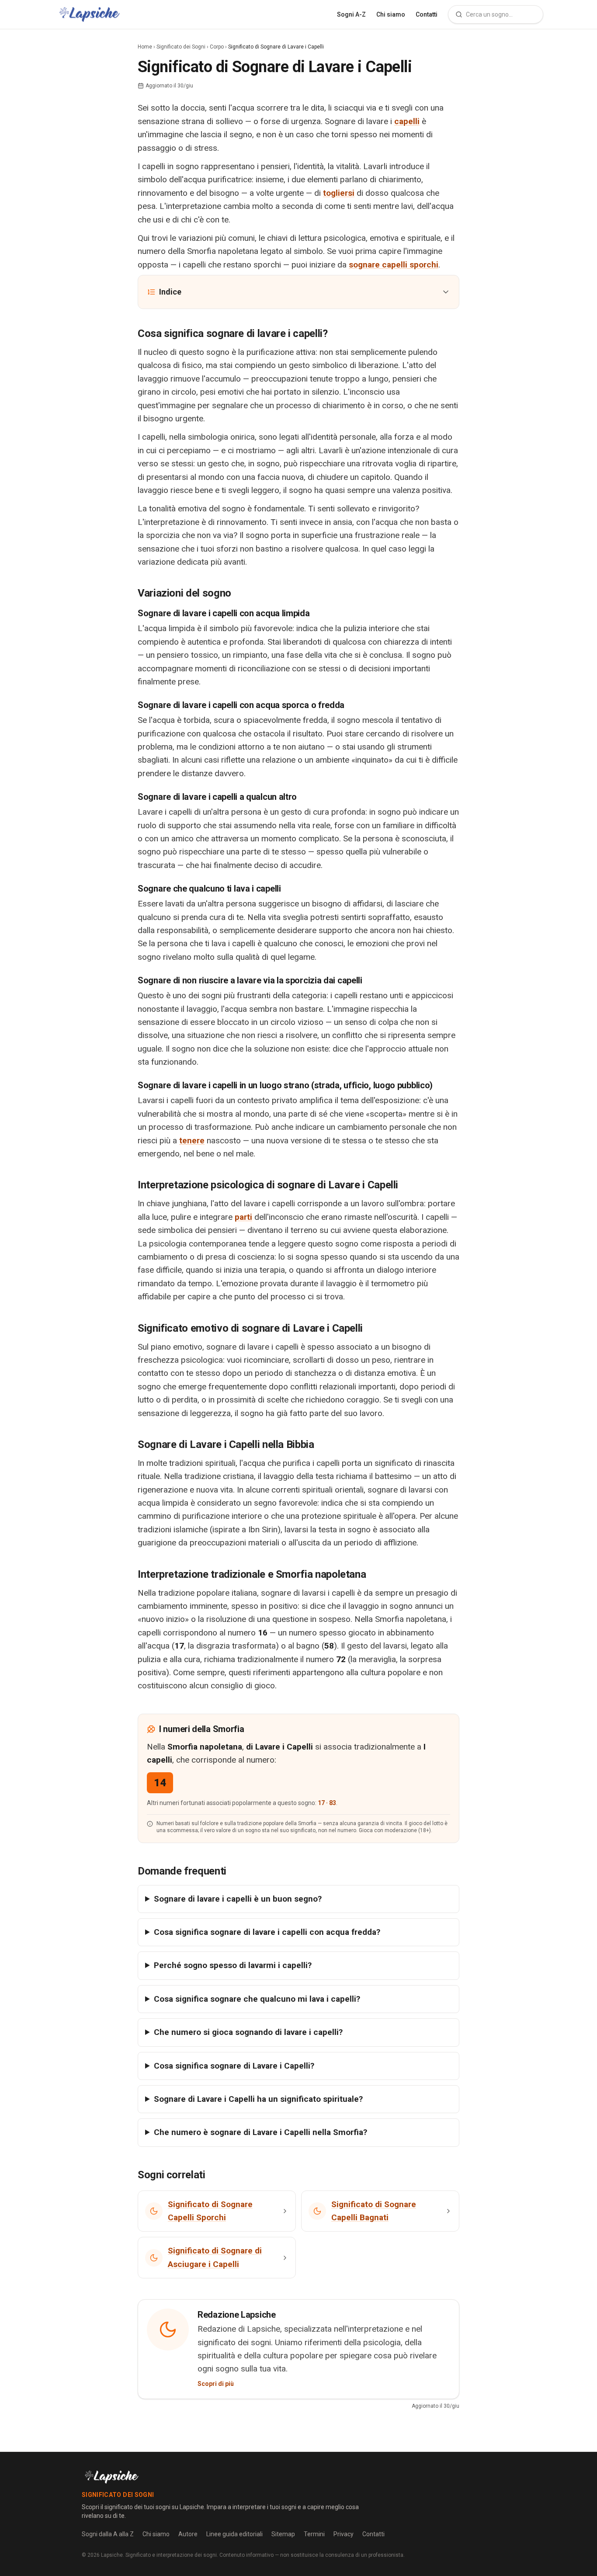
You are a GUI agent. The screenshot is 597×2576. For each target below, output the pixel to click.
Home (145, 47)
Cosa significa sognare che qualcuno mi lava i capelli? (257, 1999)
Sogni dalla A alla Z (108, 2534)
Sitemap (283, 2534)
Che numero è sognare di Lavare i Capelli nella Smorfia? (260, 2132)
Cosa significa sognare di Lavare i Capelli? (234, 2066)
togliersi (339, 193)
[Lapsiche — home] (89, 14)
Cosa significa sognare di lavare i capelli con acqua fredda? (267, 1932)
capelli (407, 121)
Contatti (427, 14)
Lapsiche (112, 2555)
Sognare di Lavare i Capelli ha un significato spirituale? (258, 2099)
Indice (170, 292)
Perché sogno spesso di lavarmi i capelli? (233, 1965)
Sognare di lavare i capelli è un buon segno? (238, 1899)
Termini (314, 2534)
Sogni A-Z (351, 14)
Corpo (217, 47)
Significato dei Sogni (181, 47)
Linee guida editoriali (234, 2534)
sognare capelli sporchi (394, 265)
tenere (192, 1140)
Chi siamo (391, 14)
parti (243, 1217)
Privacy (344, 2534)
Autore (188, 2534)
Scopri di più (216, 2384)
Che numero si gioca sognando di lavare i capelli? (248, 2032)
